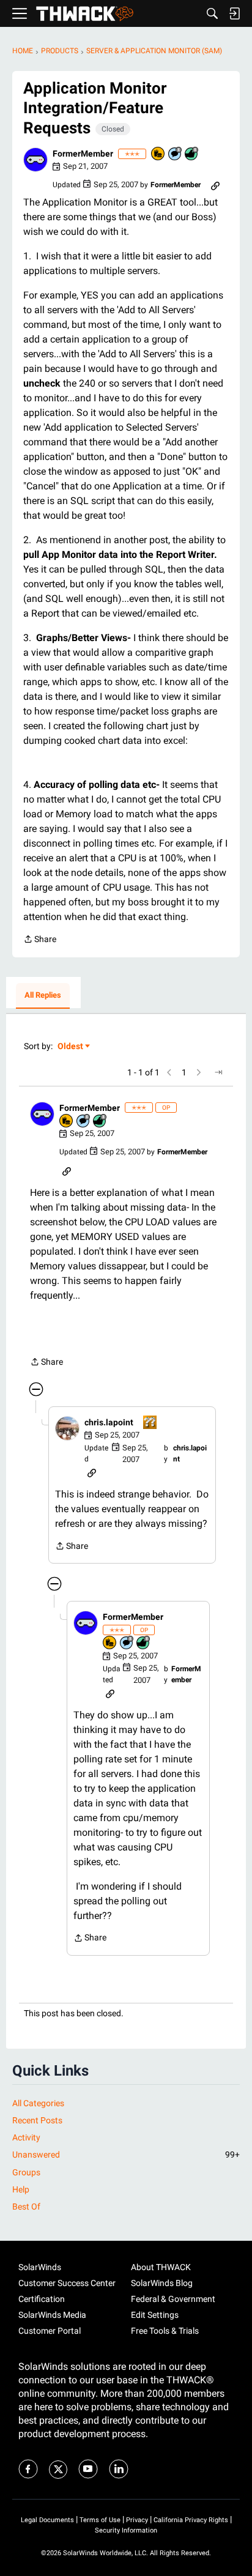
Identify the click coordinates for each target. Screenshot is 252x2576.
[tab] (43, 996)
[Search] (212, 13)
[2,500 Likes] (192, 154)
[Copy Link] (215, 185)
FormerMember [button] (83, 154)
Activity (26, 2137)
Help (21, 2189)
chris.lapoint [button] (109, 1422)
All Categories (38, 2103)
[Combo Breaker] (158, 154)
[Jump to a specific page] (218, 1072)
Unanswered (126, 2155)
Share (40, 940)
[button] (35, 160)
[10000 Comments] (176, 154)
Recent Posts (37, 2120)
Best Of (26, 2207)
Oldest (71, 1047)
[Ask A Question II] (150, 1423)
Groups (26, 2172)
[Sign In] (234, 13)
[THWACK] (85, 14)
